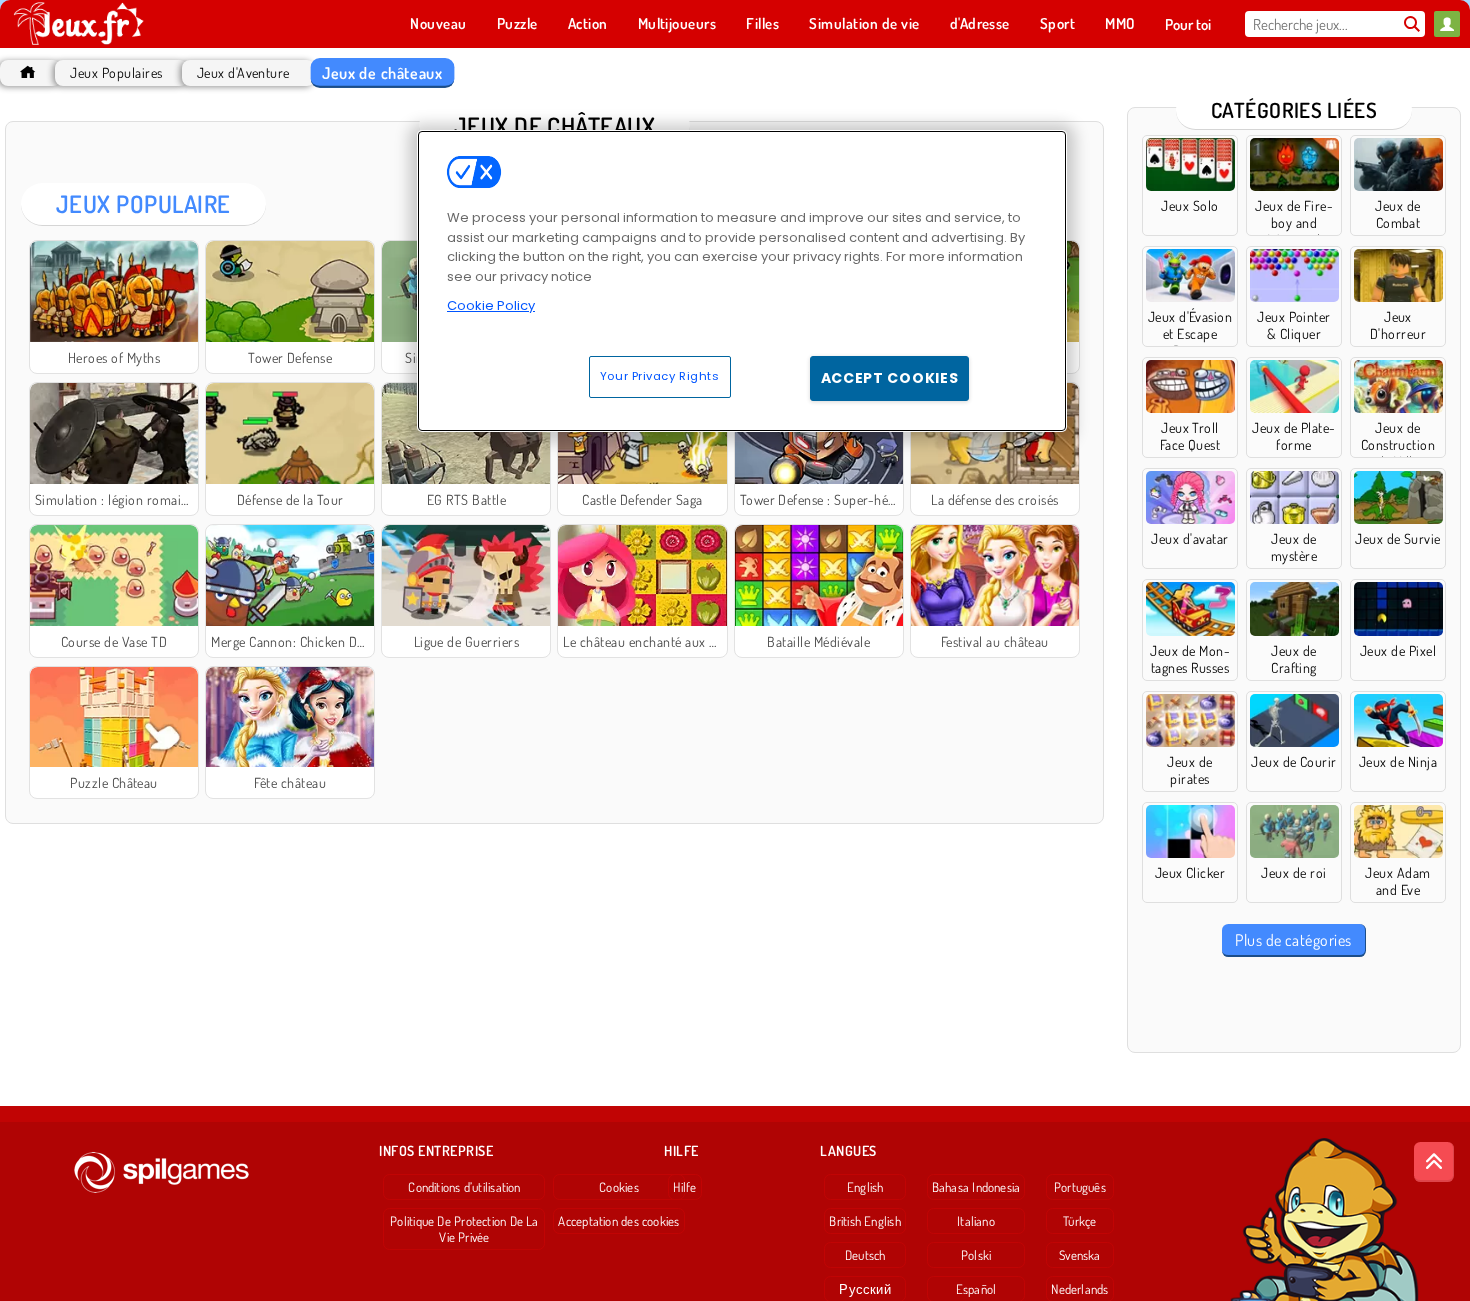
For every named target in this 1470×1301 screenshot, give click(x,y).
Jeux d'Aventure (243, 72)
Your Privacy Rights (660, 376)
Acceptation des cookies (618, 1221)
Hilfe (684, 1187)
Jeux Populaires (116, 72)
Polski (976, 1255)
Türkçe (1079, 1221)
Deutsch (865, 1255)
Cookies (619, 1187)
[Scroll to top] (1434, 1162)
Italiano (976, 1221)
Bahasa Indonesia (976, 1187)
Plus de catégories (1293, 940)
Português (1080, 1187)
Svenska (1080, 1255)
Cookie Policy (491, 305)
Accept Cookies (890, 378)
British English (864, 1221)
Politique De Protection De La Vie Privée (464, 1229)
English (865, 1187)
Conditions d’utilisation (464, 1187)
